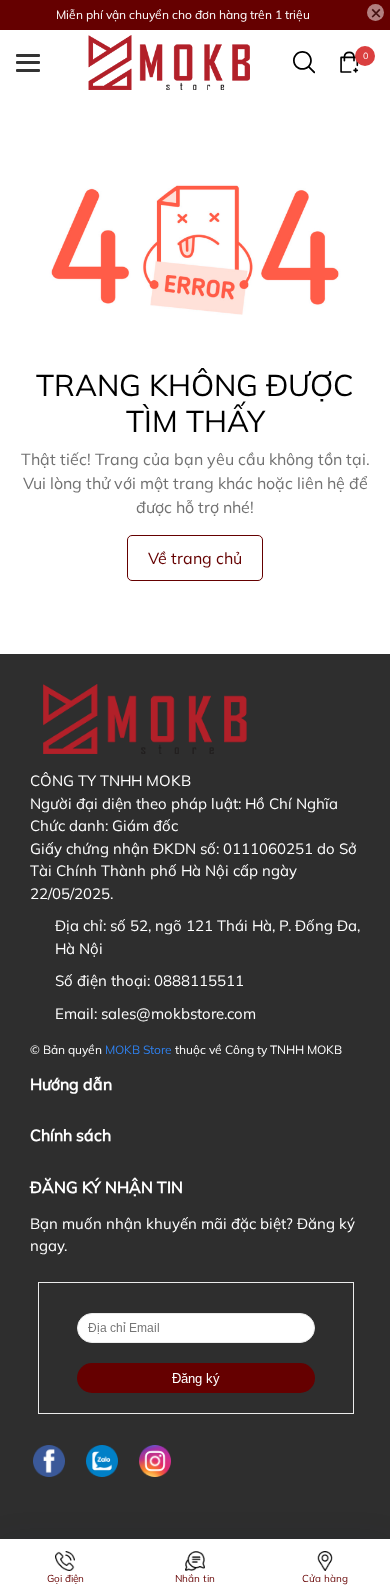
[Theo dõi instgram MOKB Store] (155, 1460)
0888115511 (199, 980)
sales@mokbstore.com (178, 1013)
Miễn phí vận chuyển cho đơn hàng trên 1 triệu (183, 14)
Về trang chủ (195, 558)
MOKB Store (138, 1049)
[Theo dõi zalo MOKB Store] (102, 1460)
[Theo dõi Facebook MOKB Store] (49, 1460)
